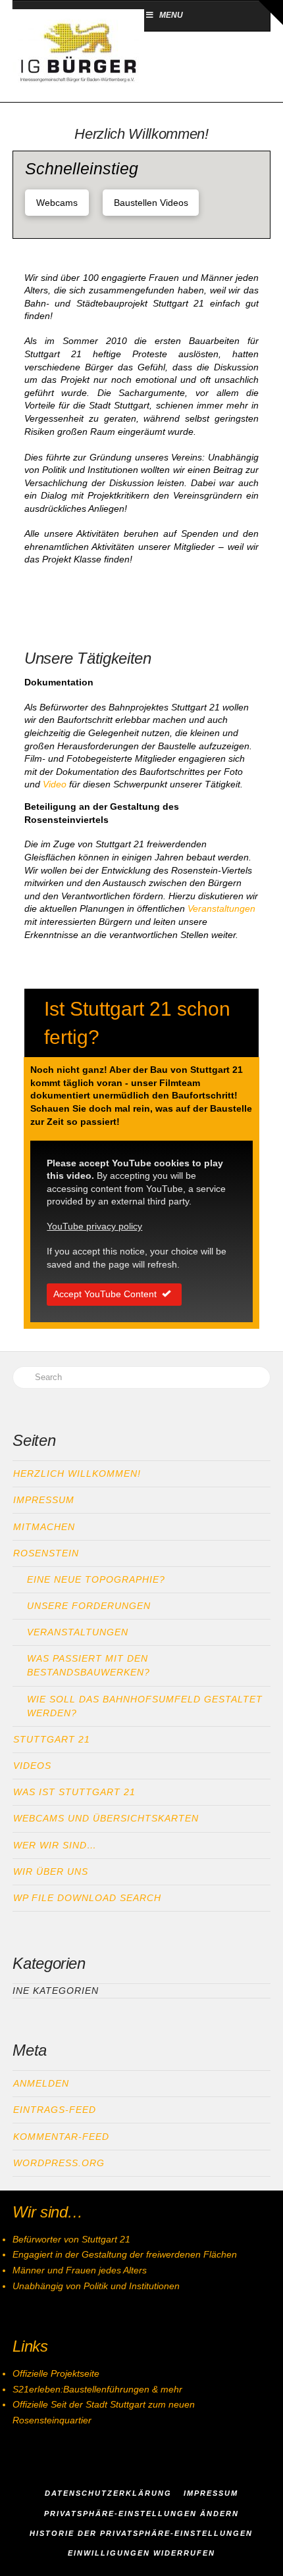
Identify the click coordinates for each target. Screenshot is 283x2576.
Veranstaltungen (221, 908)
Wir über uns (51, 1871)
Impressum (44, 1500)
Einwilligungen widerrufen (141, 2553)
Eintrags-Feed (55, 2110)
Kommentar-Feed (61, 2137)
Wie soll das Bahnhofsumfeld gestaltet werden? (145, 1706)
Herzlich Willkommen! (77, 1474)
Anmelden (41, 2083)
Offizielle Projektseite (56, 2373)
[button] (270, 12)
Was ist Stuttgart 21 (74, 1792)
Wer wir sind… (55, 1845)
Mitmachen (44, 1527)
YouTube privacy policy (94, 1226)
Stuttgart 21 (52, 1739)
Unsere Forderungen (89, 1606)
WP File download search (87, 1898)
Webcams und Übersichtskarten (106, 1818)
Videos (32, 1766)
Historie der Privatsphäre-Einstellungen (141, 2533)
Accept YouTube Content (105, 1294)
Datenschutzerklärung (108, 2493)
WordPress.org (59, 2163)
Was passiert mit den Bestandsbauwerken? (89, 1665)
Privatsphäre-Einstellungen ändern (141, 2514)
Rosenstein (46, 1553)
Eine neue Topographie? (96, 1579)
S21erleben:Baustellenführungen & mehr (97, 2389)
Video (56, 784)
